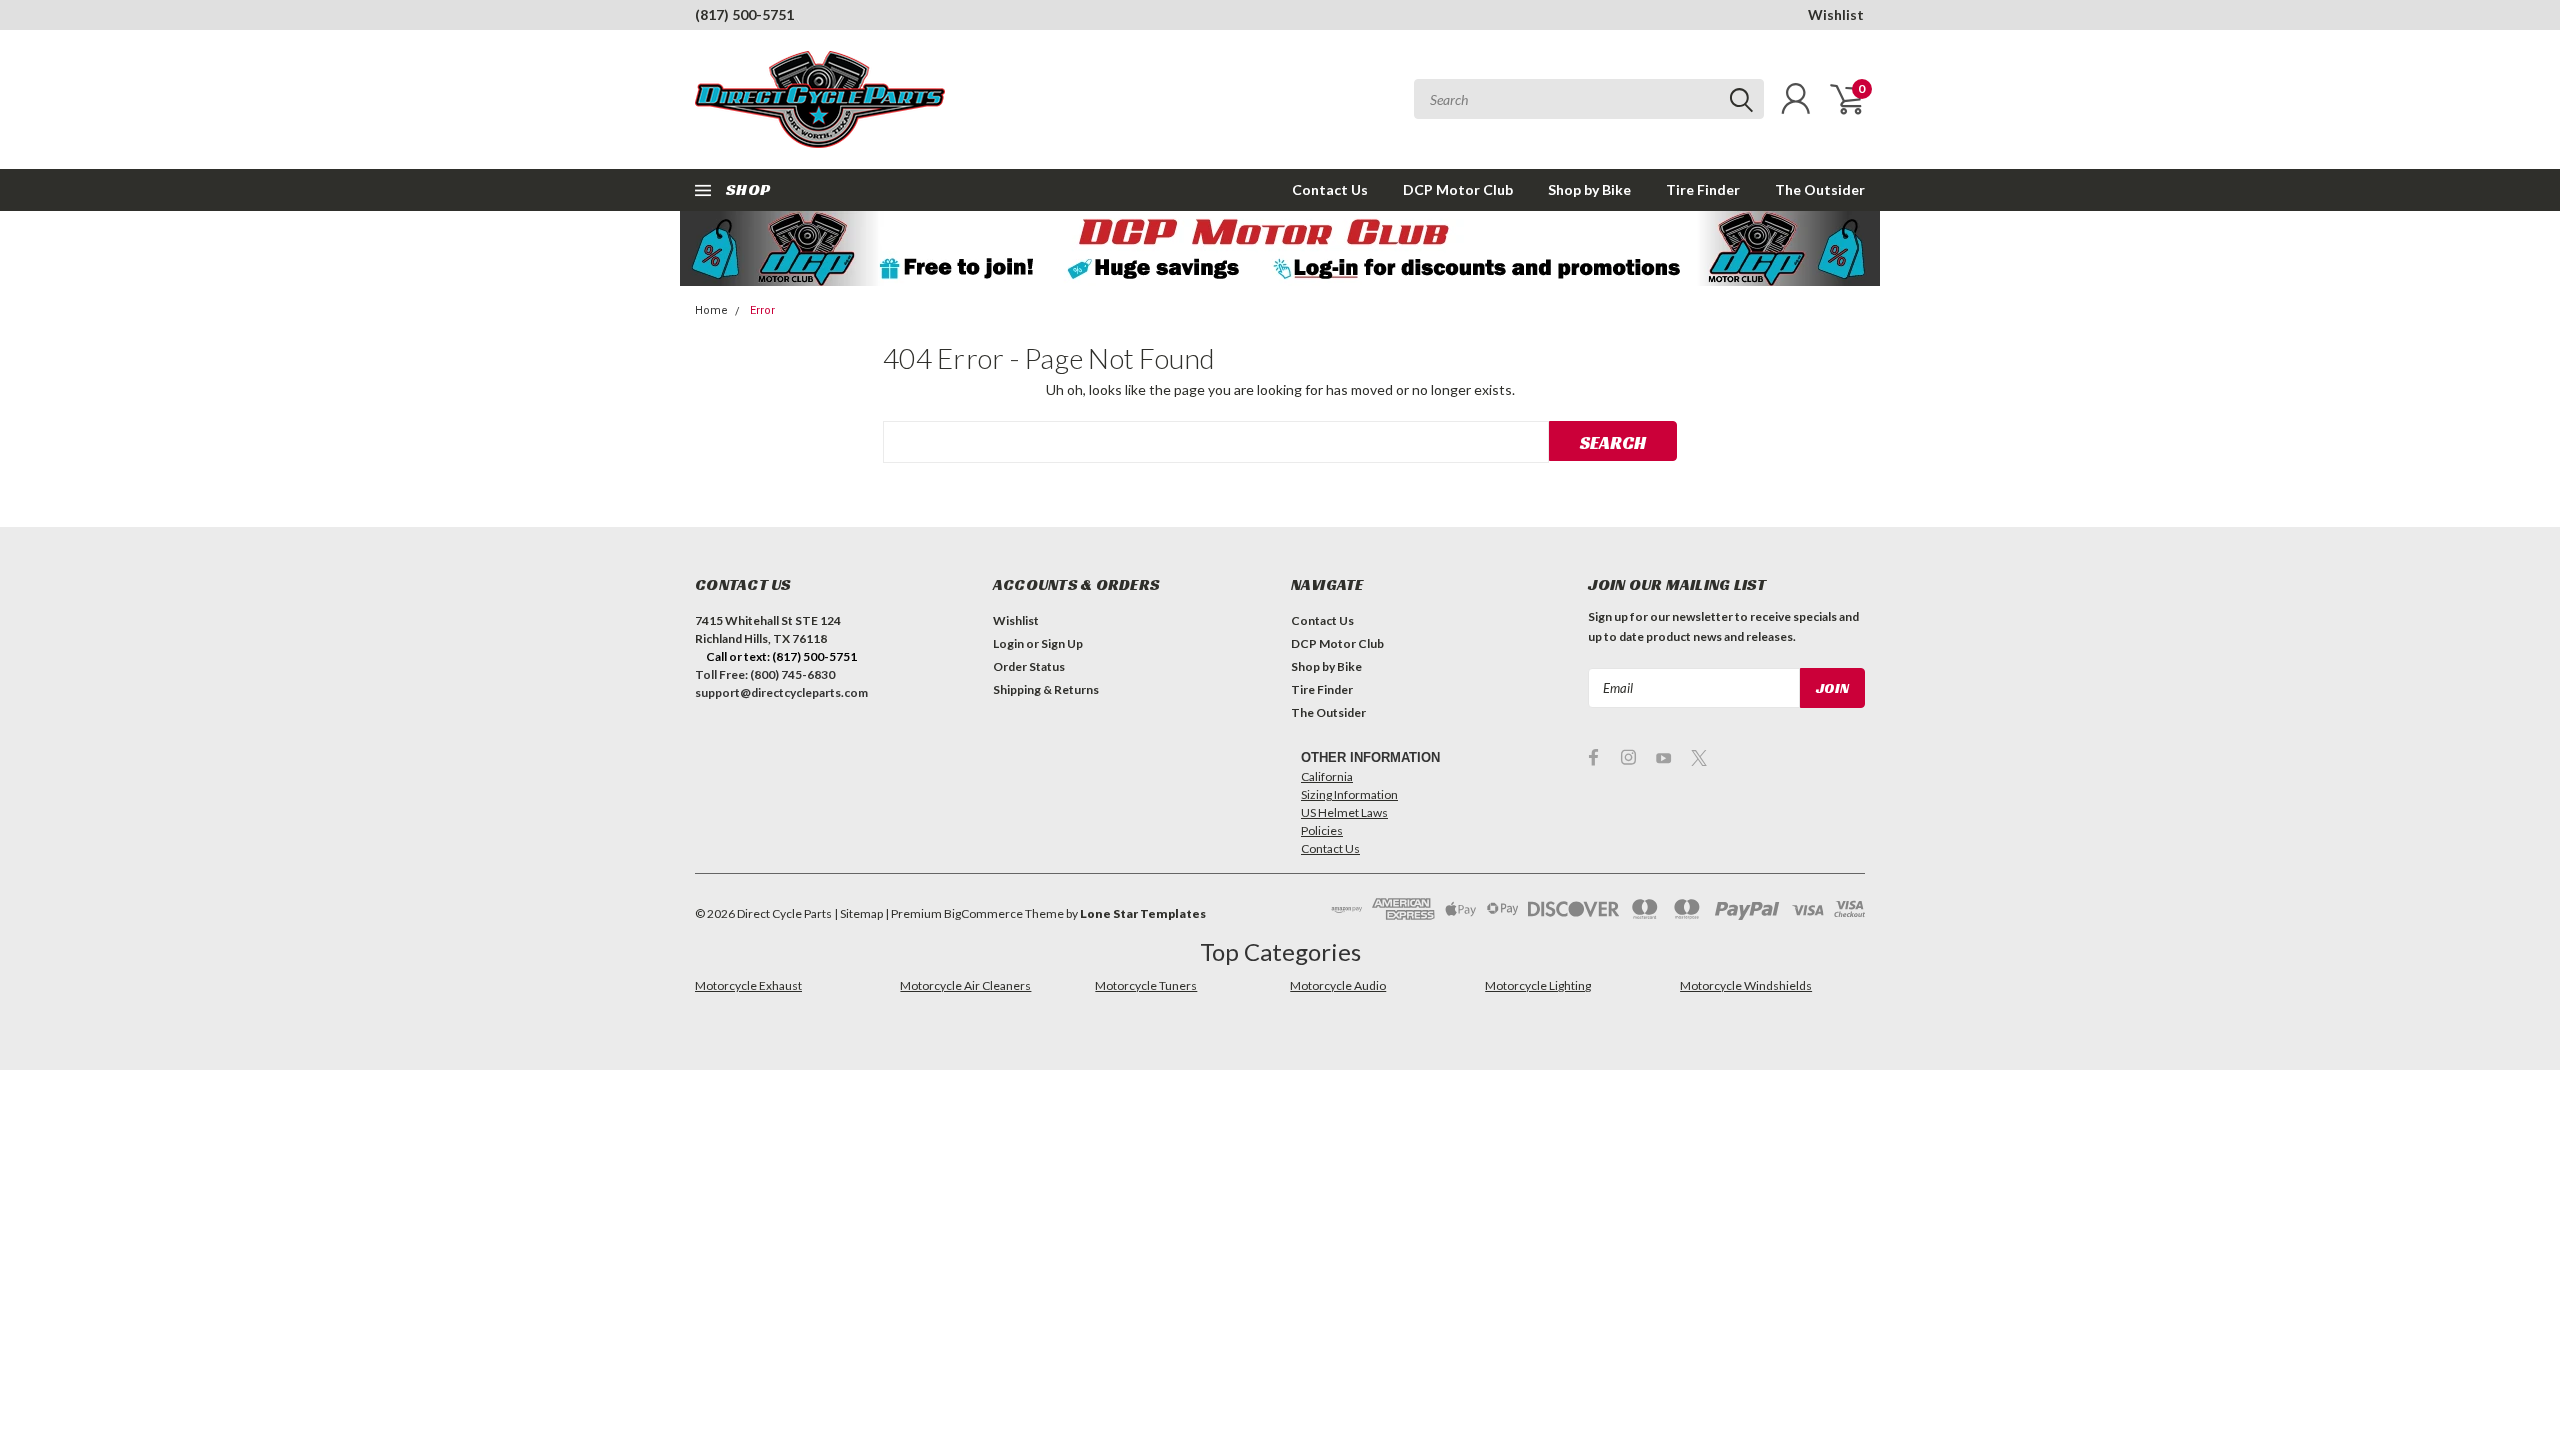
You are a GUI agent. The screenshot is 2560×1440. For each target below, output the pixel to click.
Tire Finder (1703, 189)
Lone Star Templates (1143, 913)
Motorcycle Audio (1338, 985)
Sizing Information (1349, 794)
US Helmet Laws (1344, 812)
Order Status (1029, 666)
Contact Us (1330, 189)
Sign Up (1062, 643)
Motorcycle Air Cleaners (965, 985)
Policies (1322, 830)
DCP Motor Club (1458, 189)
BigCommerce (983, 913)
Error (762, 310)
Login (1008, 643)
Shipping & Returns (1046, 689)
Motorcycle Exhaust (748, 985)
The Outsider (1820, 189)
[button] (1280, 248)
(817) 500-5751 (744, 14)
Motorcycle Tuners (1146, 985)
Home (711, 310)
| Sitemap (858, 913)
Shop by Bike (1589, 189)
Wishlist (1836, 14)
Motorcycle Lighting (1538, 985)
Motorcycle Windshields (1746, 985)
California (1327, 776)
